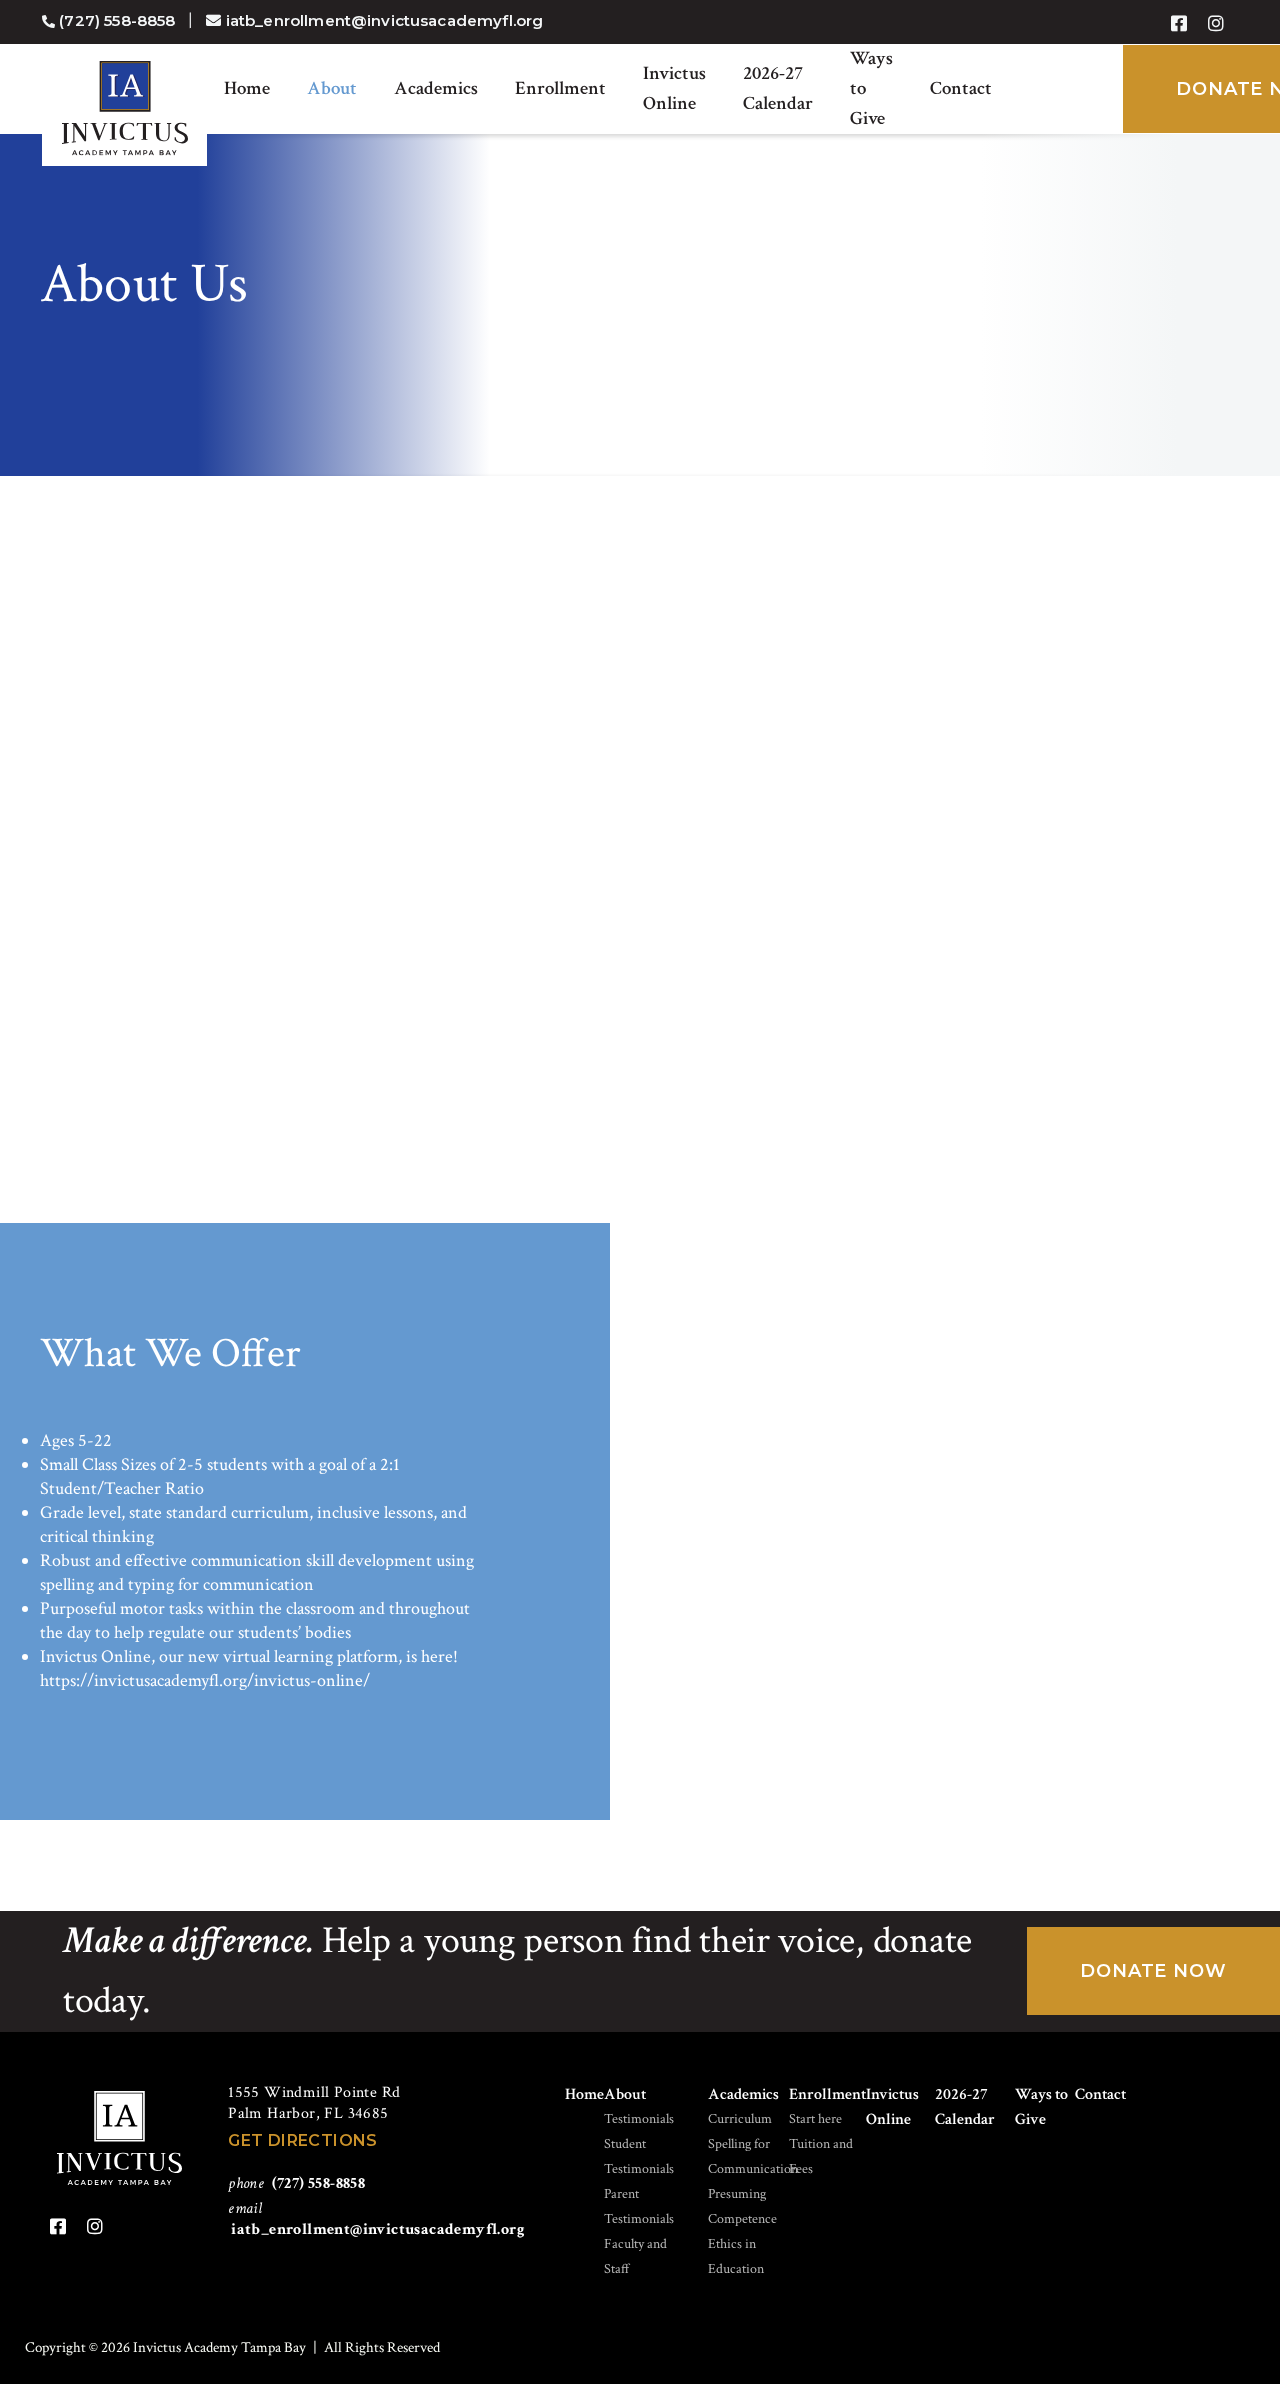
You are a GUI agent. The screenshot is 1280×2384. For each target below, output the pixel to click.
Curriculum (740, 2119)
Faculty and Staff (635, 2256)
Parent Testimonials (639, 2206)
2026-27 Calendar (778, 88)
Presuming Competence (742, 2206)
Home (247, 88)
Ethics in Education (736, 2256)
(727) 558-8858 (319, 2183)
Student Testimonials (639, 2156)
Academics (436, 88)
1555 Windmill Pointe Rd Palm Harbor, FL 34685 (314, 2103)
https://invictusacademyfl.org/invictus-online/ (205, 1680)
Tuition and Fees (821, 2156)
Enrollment (560, 88)
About (332, 88)
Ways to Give (871, 88)
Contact (961, 88)
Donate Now (1153, 1971)
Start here (815, 2119)
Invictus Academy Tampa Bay (124, 107)
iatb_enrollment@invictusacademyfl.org (378, 2229)
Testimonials (639, 2119)
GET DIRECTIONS (303, 2140)
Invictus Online (674, 88)
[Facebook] (1179, 25)
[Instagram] (1216, 25)
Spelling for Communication (753, 2156)
